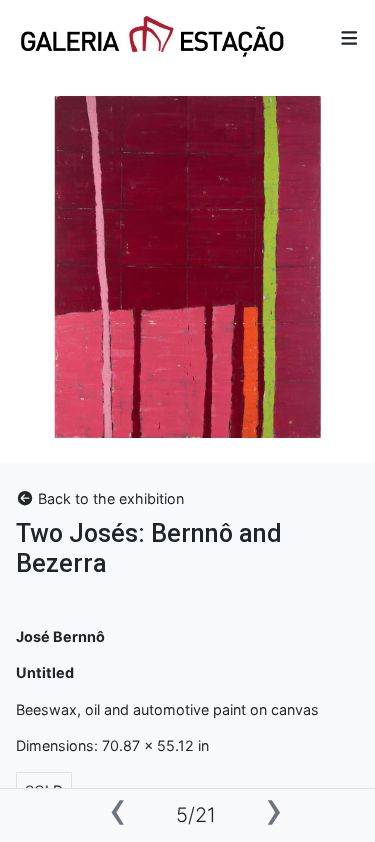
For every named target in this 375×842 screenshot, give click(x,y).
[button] (349, 38)
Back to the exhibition (109, 498)
